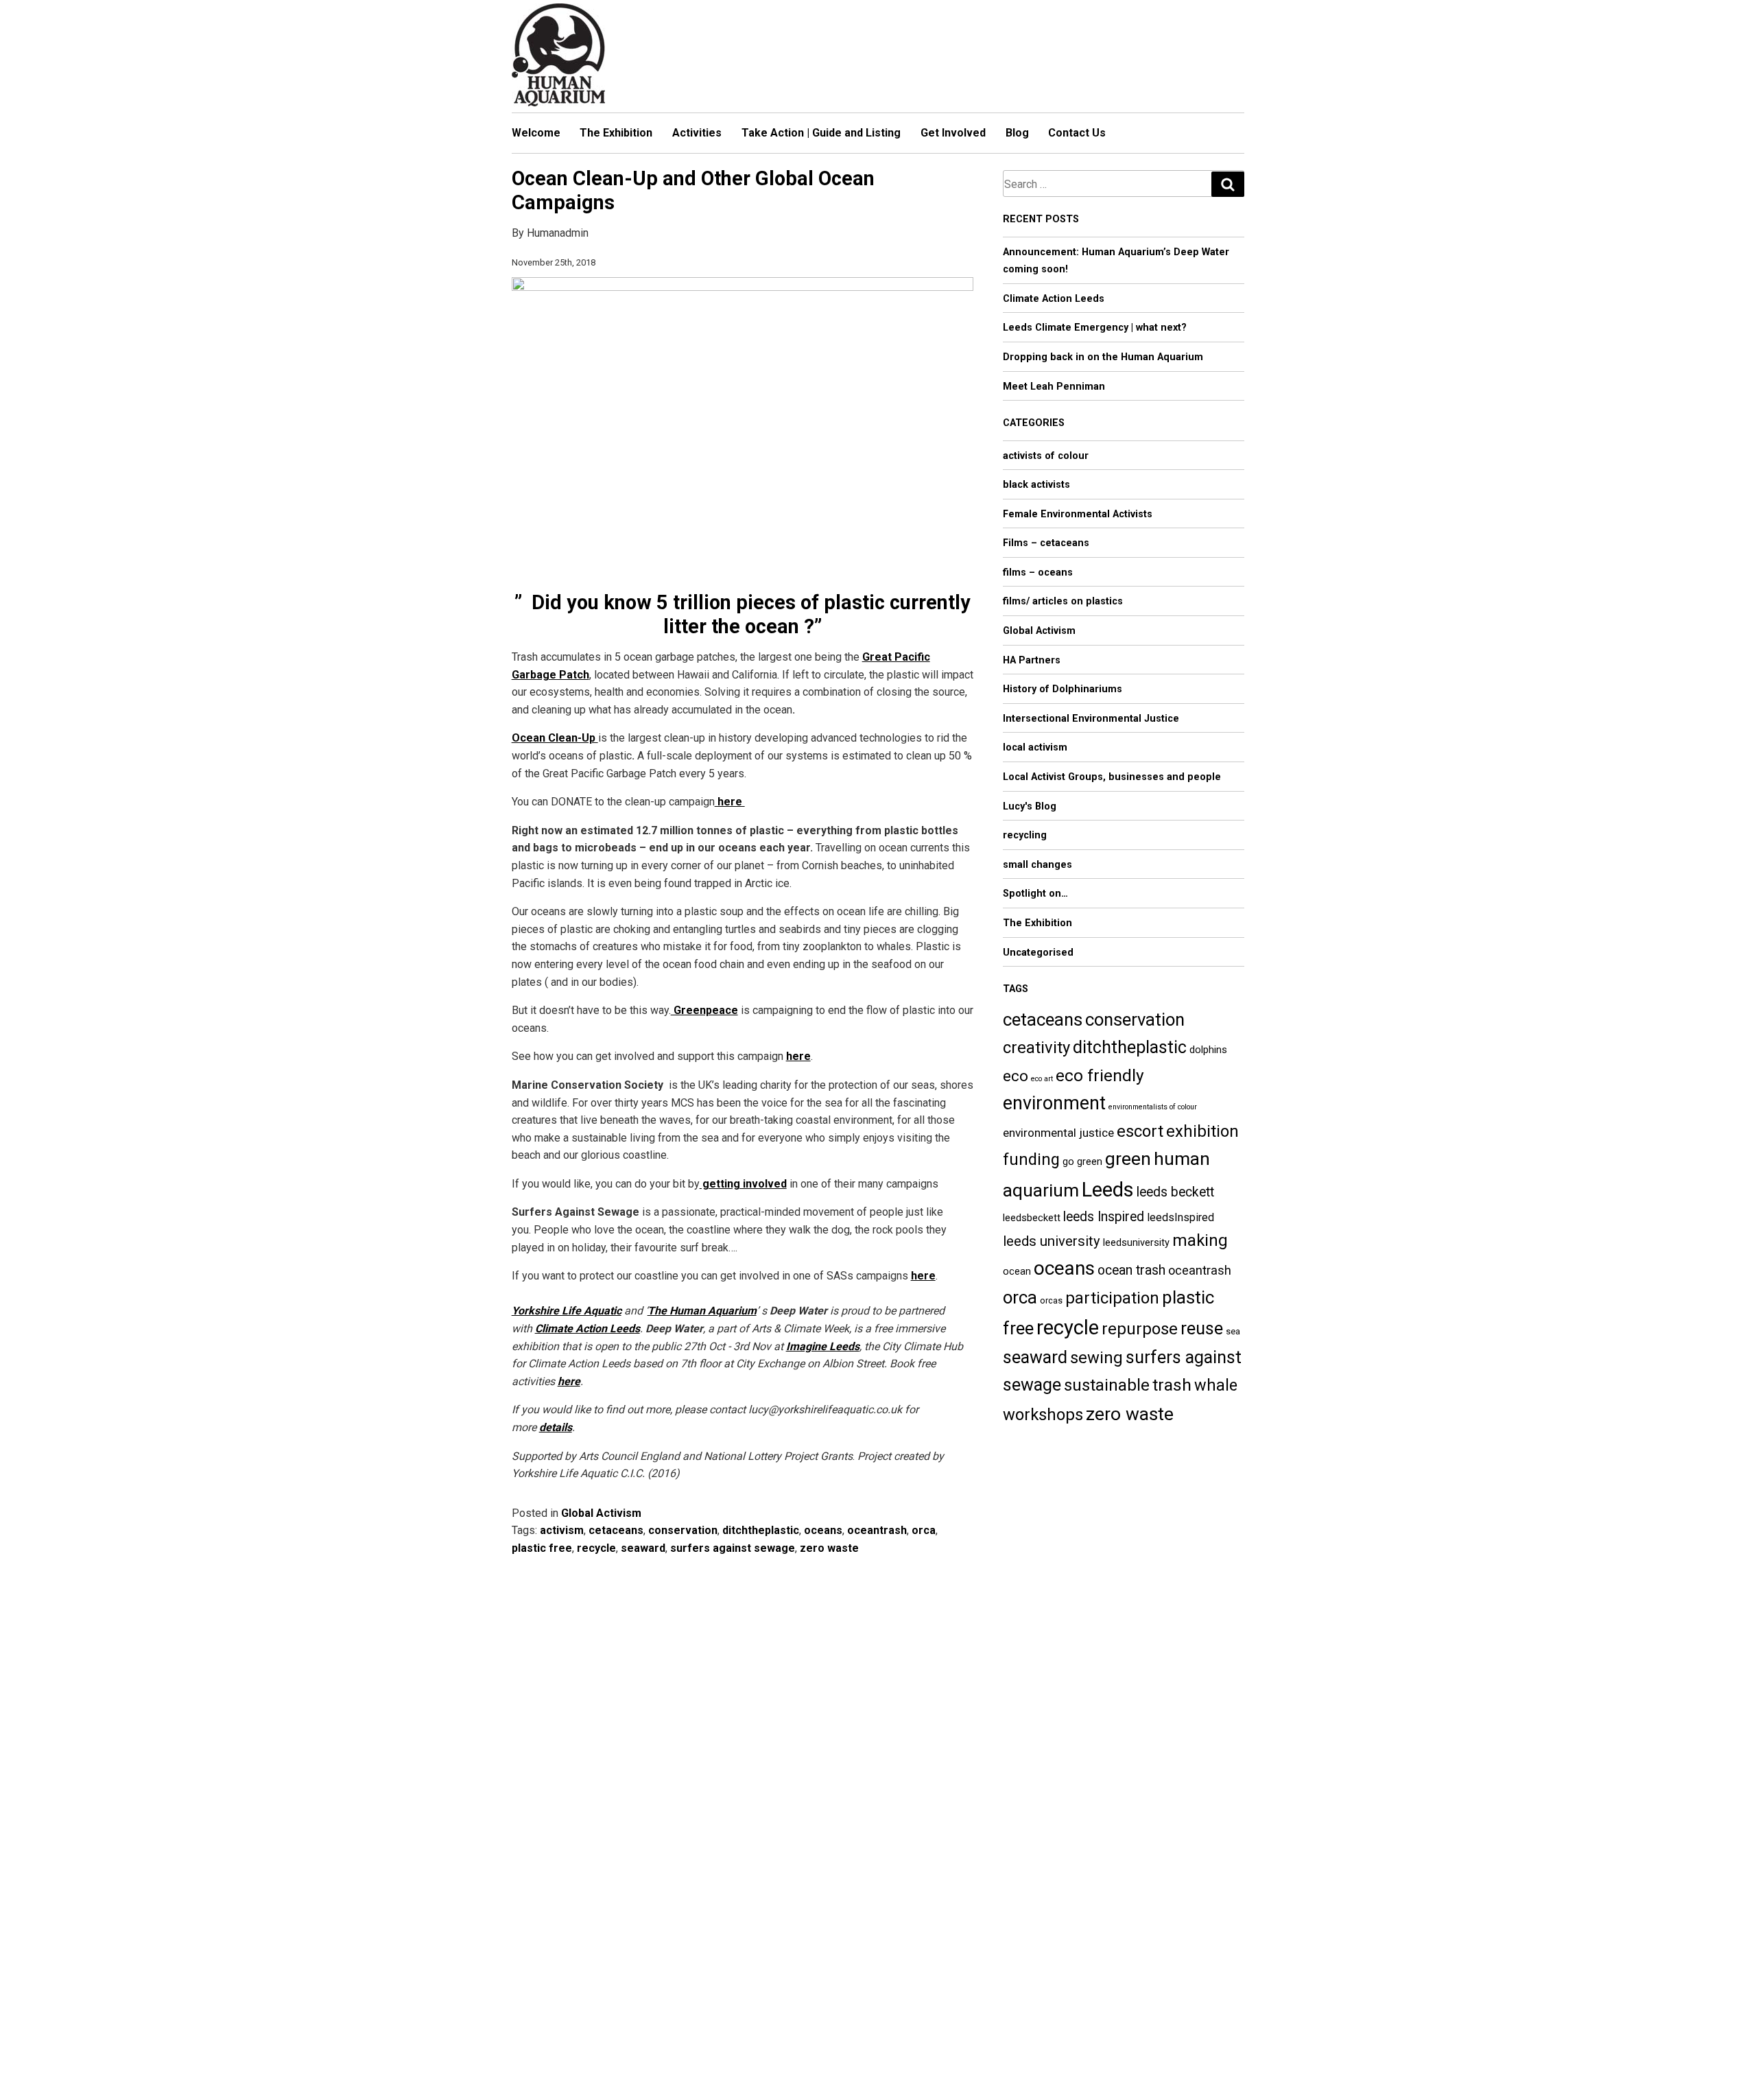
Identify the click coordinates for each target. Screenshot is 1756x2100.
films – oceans (1038, 573)
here (923, 1276)
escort (1140, 1131)
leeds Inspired (1104, 1217)
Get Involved (953, 133)
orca (924, 1530)
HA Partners (1032, 660)
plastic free (542, 1548)
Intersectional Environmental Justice (1091, 719)
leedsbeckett (1032, 1218)
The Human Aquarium (702, 1311)
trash (1172, 1385)
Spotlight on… (1035, 894)
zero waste (829, 1548)
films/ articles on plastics (1063, 601)
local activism (1035, 747)
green (1128, 1158)
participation (1112, 1298)
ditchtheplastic (761, 1530)
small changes (1037, 865)
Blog (1017, 133)
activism (562, 1530)
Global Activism (601, 1513)
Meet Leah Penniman (1054, 387)
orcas (1051, 1300)
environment (1054, 1103)
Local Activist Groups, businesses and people (1112, 777)
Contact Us (1077, 133)
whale (1216, 1385)
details (556, 1427)
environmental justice (1058, 1133)
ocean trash (1131, 1270)
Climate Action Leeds (588, 1329)
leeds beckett (1175, 1192)
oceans (823, 1530)
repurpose (1140, 1329)
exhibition (1202, 1131)
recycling (1025, 835)
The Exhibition (616, 133)
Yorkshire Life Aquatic (567, 1311)
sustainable (1107, 1385)
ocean (1017, 1271)
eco (1016, 1076)
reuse (1202, 1329)
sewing (1096, 1358)
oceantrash (877, 1530)
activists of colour (1046, 456)
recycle (596, 1548)
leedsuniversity (1136, 1242)
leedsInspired (1180, 1217)
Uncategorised (1038, 953)
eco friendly (1100, 1075)
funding (1031, 1159)
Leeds (1108, 1190)
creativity (1036, 1048)
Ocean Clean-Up (555, 738)
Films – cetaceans (1046, 543)
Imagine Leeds (823, 1346)
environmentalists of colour (1153, 1107)
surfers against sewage (733, 1548)
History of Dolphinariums (1063, 689)
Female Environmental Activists (1078, 514)
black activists (1036, 485)
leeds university (1052, 1241)
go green (1082, 1161)
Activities (697, 133)
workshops (1043, 1415)
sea (1233, 1331)
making (1200, 1240)
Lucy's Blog (1030, 806)
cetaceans (616, 1530)
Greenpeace (704, 1010)
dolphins (1208, 1050)
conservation (683, 1530)
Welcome (536, 133)
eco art (1042, 1079)
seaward (643, 1548)
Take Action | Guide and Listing (821, 133)
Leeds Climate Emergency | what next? (1095, 328)
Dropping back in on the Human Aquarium (1103, 357)
